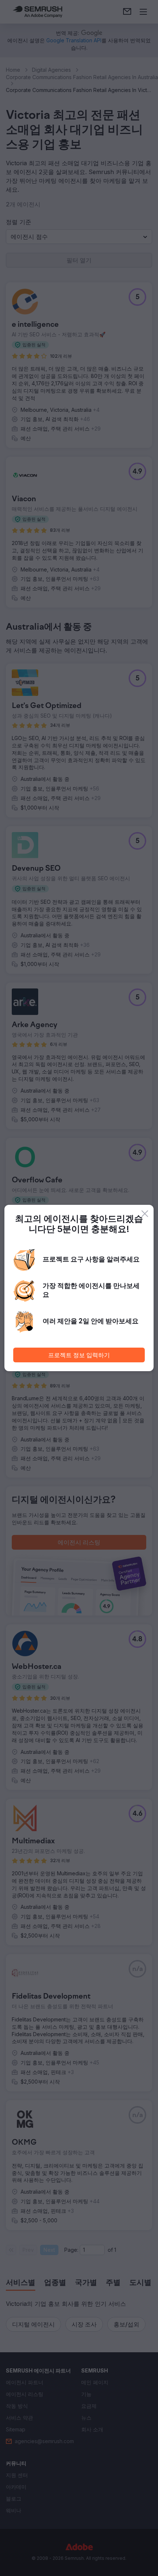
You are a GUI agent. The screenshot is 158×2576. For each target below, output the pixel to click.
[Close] (145, 1214)
